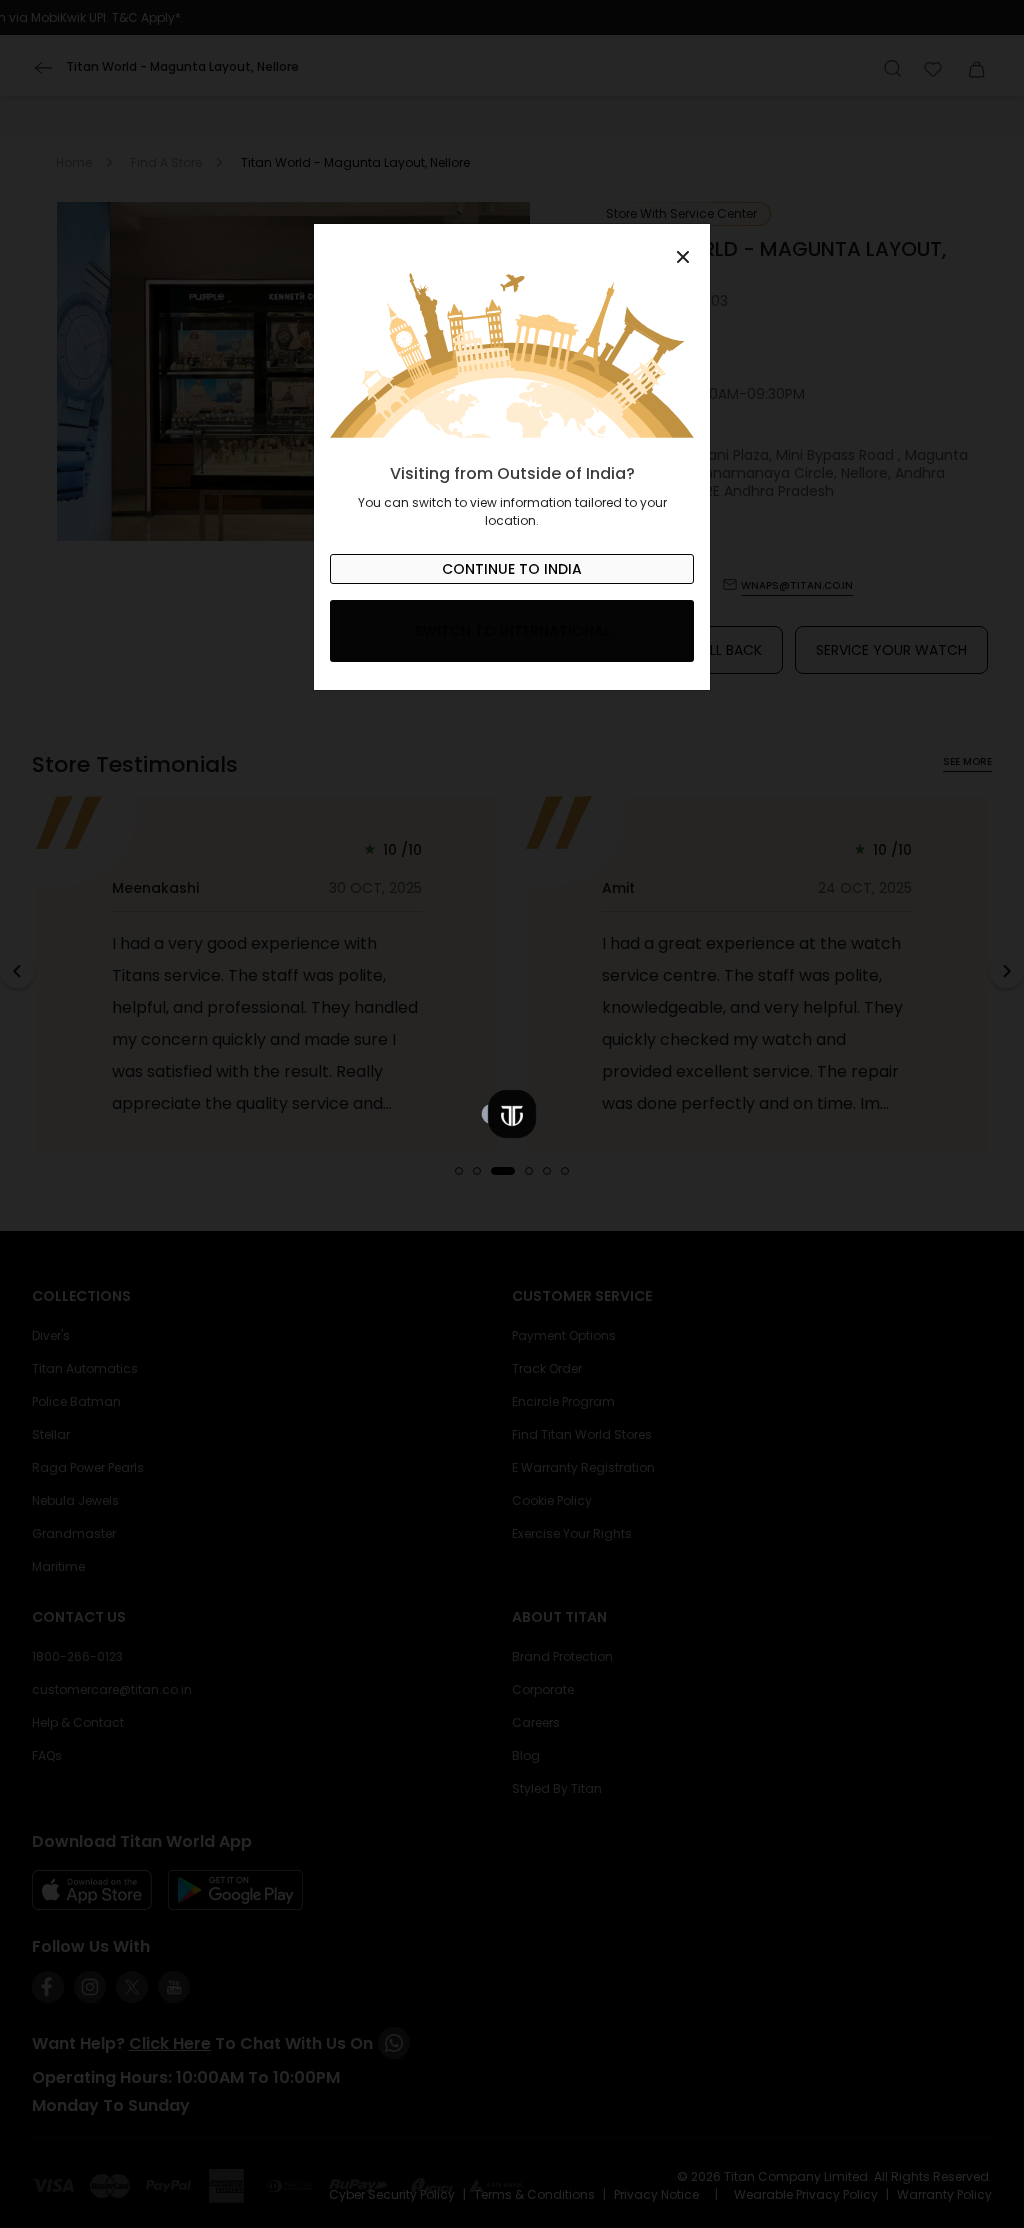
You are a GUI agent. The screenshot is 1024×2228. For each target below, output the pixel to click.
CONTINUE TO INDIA (512, 569)
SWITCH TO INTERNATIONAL (512, 631)
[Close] (512, 246)
